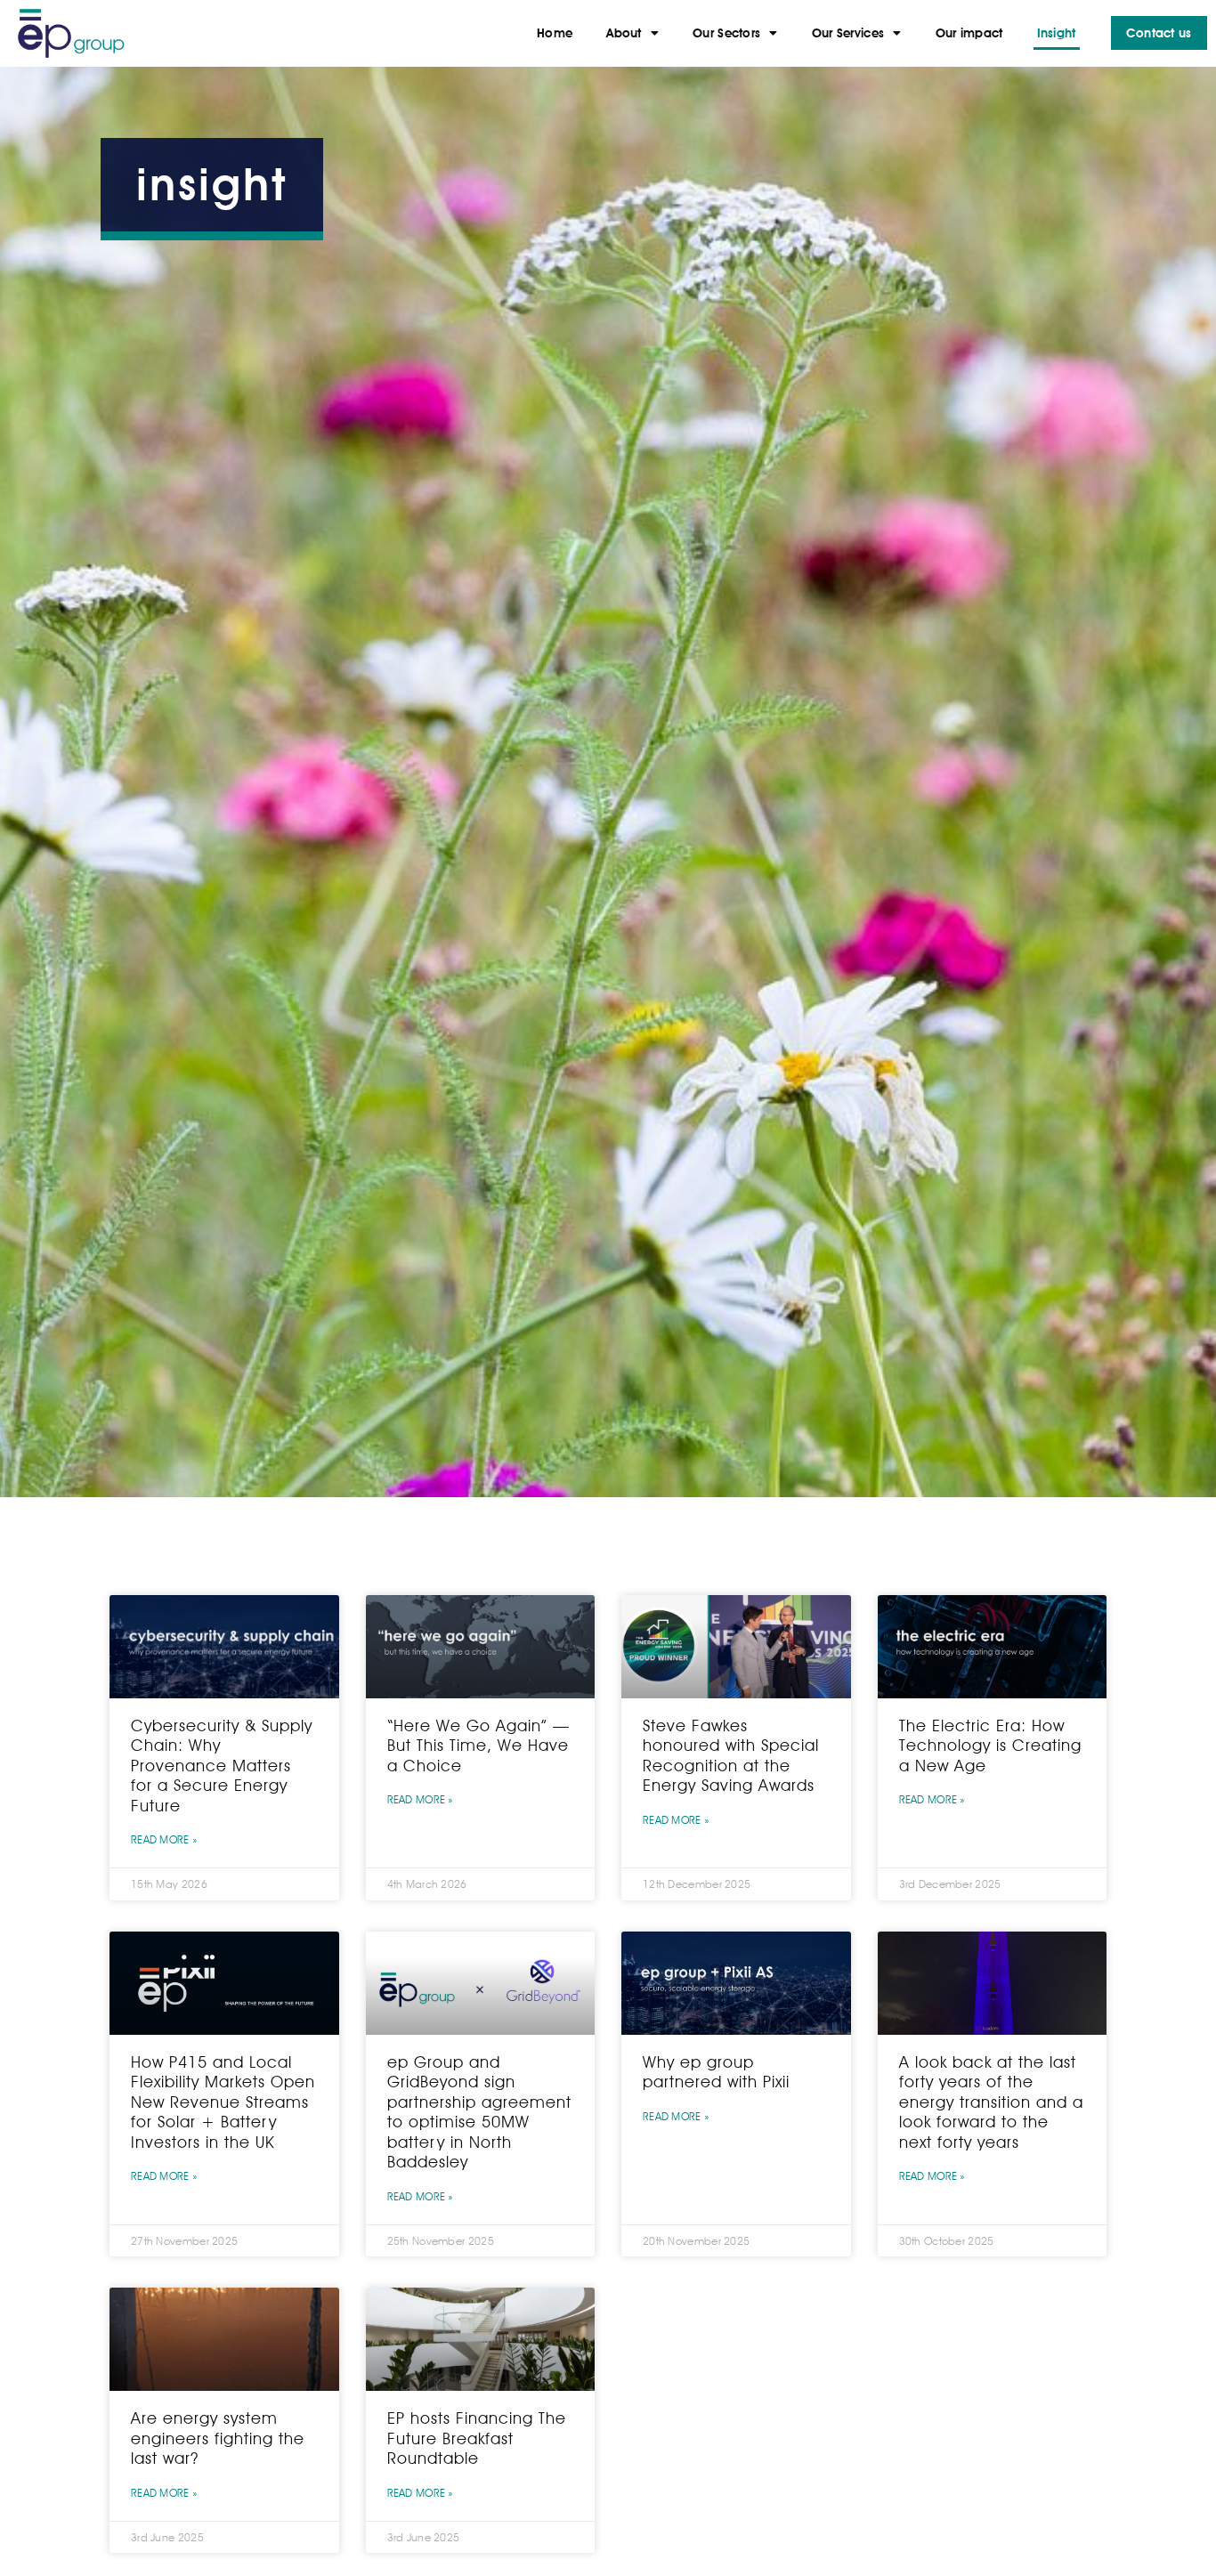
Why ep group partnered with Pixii (716, 2072)
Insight (1057, 33)
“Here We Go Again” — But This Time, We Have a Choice (478, 1746)
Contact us (1159, 33)
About (624, 33)
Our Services (848, 33)
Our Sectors (726, 33)
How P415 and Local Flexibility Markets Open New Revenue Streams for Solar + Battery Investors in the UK (223, 2102)
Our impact (969, 33)
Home (555, 33)
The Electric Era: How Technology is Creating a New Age (990, 1746)
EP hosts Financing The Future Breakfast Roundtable (477, 2438)
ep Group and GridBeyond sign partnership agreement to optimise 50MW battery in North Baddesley (479, 2112)
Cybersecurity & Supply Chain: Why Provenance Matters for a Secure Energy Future (222, 1766)
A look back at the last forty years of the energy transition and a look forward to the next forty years (991, 2102)
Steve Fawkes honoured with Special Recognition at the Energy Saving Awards (731, 1756)
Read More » (164, 1839)
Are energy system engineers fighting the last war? (218, 2438)
